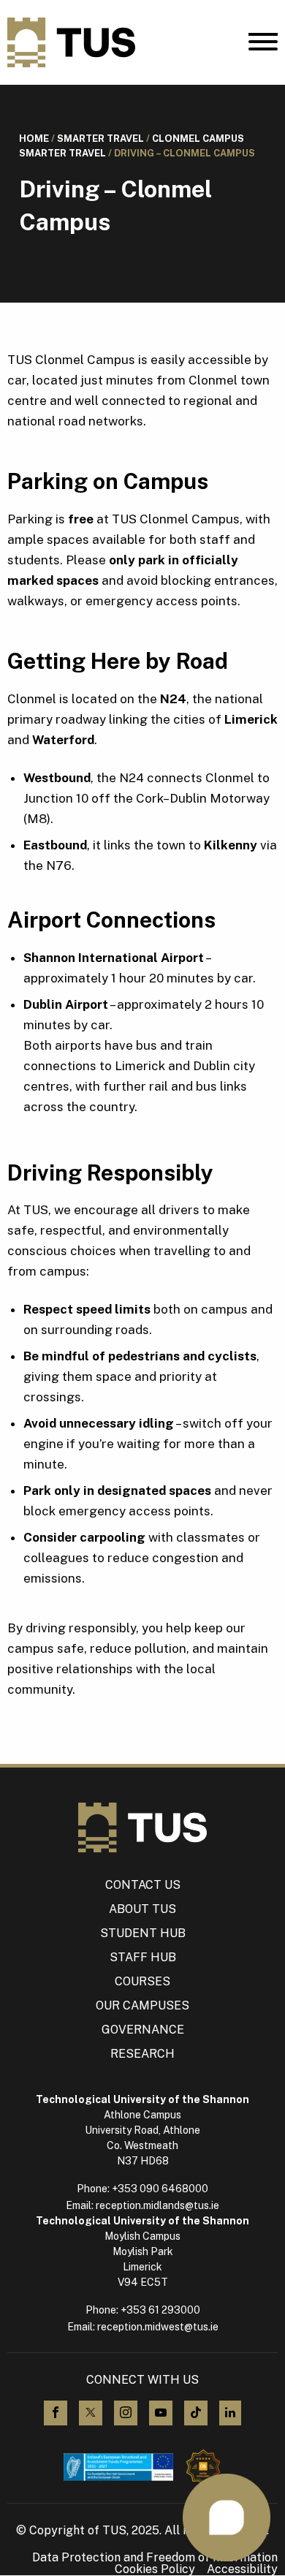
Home (34, 139)
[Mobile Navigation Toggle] (263, 45)
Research (142, 2054)
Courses (142, 1981)
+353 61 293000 (160, 2310)
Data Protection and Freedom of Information (155, 2558)
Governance (143, 2030)
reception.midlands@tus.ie (157, 2205)
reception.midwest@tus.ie (158, 2327)
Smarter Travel (100, 139)
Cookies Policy (155, 2569)
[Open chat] (227, 2518)
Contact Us (143, 1885)
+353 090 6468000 (160, 2189)
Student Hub (143, 1933)
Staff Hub (143, 1957)
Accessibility (242, 2569)
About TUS (142, 1909)
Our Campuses (142, 2005)
